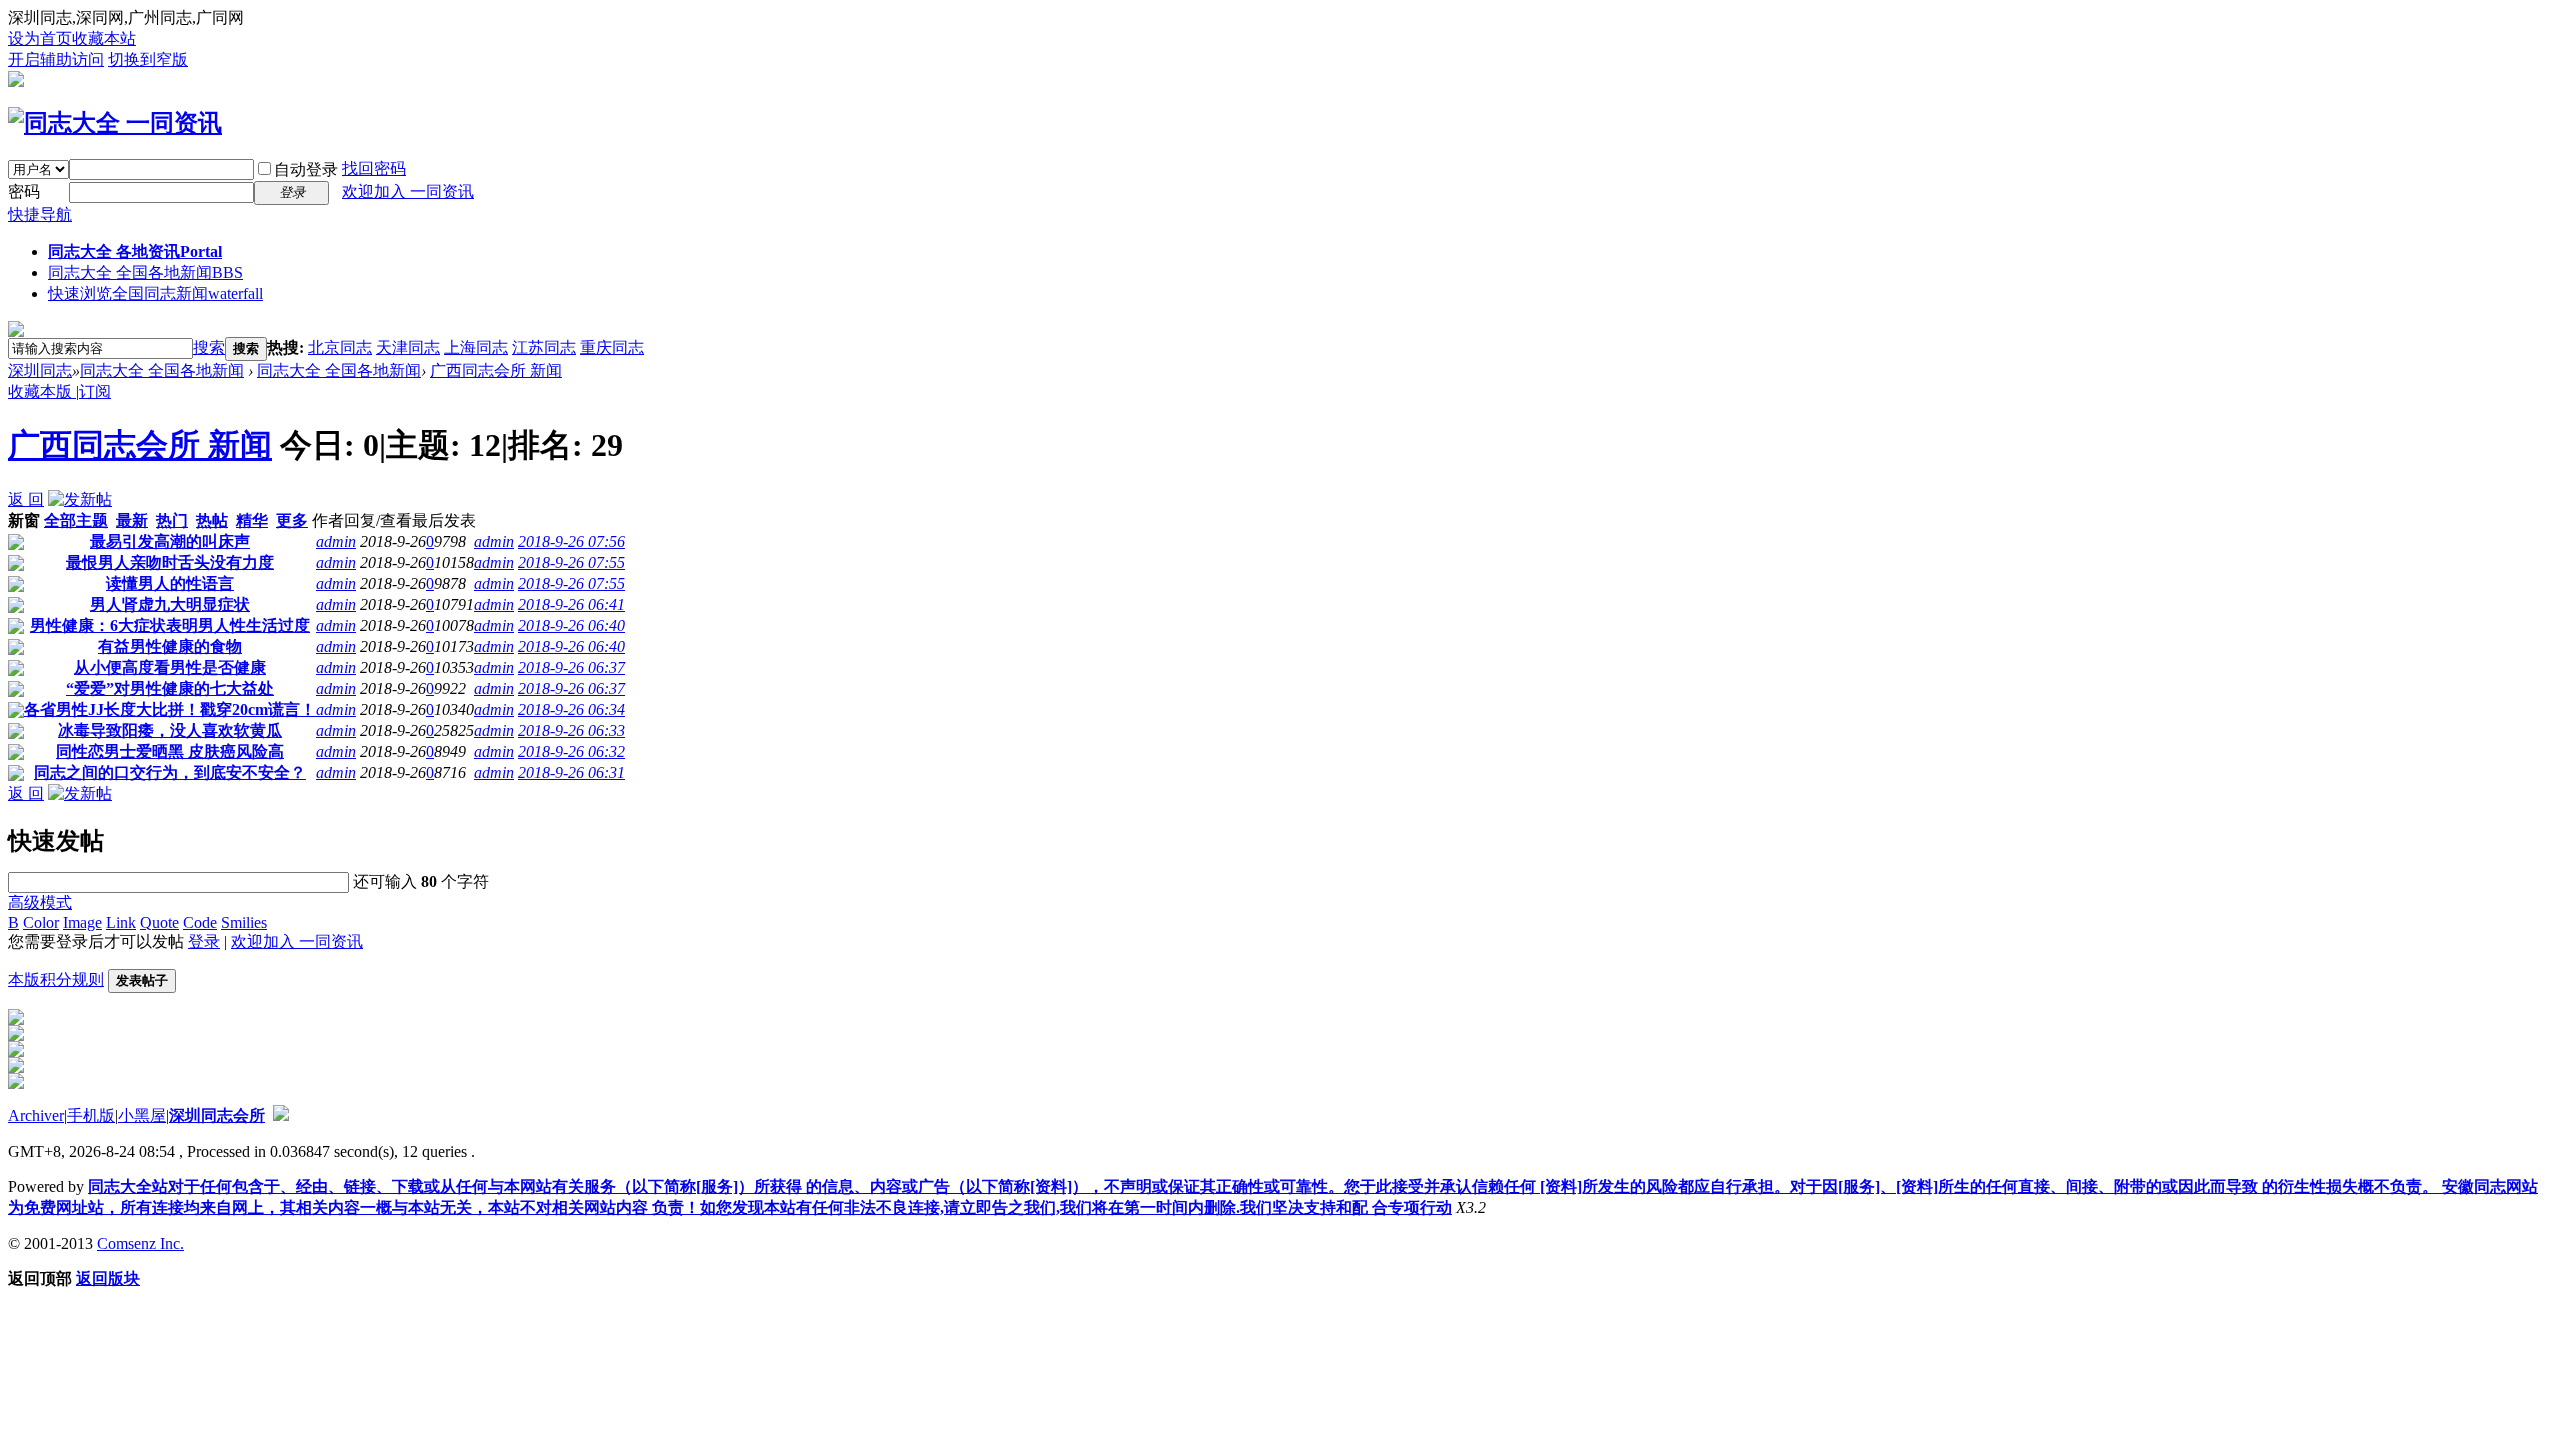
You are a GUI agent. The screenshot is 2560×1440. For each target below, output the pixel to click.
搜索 (209, 347)
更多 (292, 520)
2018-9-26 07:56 (571, 541)
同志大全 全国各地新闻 (145, 272)
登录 (204, 941)
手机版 (91, 1115)
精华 (252, 520)
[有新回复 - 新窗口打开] (16, 544)
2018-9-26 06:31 (571, 772)
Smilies (244, 922)
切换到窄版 (148, 59)
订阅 (95, 391)
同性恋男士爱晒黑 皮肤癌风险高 (170, 751)
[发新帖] (80, 499)
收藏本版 (42, 391)
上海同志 (476, 347)
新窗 (24, 520)
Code (200, 922)
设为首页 (40, 38)
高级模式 (40, 902)
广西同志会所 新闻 (496, 370)
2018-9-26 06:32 (571, 751)
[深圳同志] (115, 123)
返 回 (26, 499)
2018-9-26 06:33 (571, 730)
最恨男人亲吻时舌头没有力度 (170, 562)
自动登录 (306, 169)
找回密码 (374, 168)
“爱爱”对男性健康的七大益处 (170, 688)
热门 (172, 520)
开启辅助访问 (56, 59)
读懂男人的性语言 (170, 583)
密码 (24, 191)
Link (121, 922)
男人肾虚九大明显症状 (170, 604)
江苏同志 (544, 347)
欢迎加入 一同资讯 (408, 191)
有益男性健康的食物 (170, 646)
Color (41, 922)
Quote (159, 922)
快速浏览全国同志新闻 (155, 293)
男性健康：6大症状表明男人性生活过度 (170, 625)
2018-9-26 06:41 (571, 604)
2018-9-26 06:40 (571, 625)
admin (336, 541)
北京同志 (340, 347)
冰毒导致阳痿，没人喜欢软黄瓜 (170, 730)
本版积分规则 (56, 979)
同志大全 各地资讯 (135, 251)
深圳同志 (40, 370)
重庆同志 (612, 347)
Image (82, 922)
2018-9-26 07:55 (571, 562)
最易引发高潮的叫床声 (170, 541)
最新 (132, 520)
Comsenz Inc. (140, 1243)
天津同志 (408, 347)
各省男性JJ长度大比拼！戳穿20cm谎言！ (170, 709)
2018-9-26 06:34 (571, 709)
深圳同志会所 (217, 1115)
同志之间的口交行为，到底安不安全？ (170, 772)
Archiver (36, 1115)
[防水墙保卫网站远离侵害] (281, 1115)
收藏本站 (104, 38)
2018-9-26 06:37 (571, 667)
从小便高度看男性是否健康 (170, 667)
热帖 (212, 520)
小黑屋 (142, 1115)
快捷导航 (40, 214)
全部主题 (76, 520)
